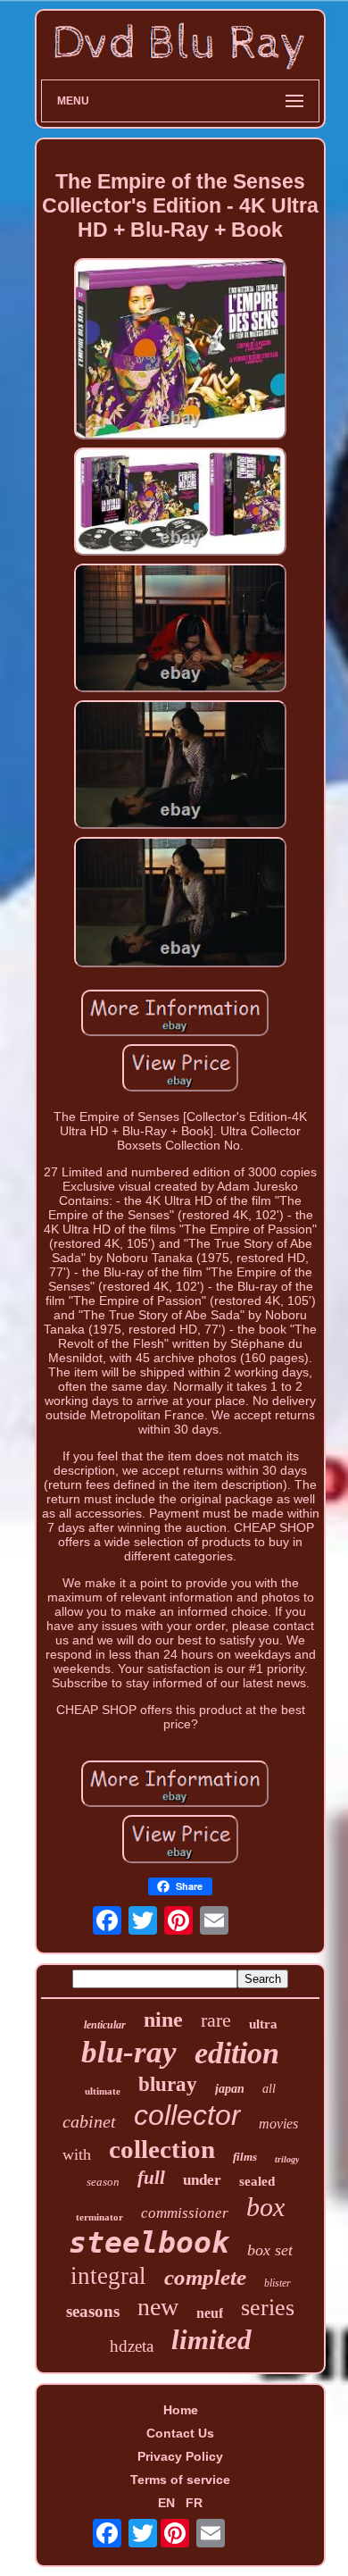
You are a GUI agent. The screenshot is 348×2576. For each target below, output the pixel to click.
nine (163, 2020)
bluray (168, 2084)
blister (278, 2283)
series (268, 2308)
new (158, 2307)
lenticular (105, 2025)
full (151, 2178)
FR (194, 2503)
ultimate (103, 2091)
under (202, 2180)
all (269, 2089)
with (77, 2154)
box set (270, 2250)
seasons (93, 2311)
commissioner (185, 2213)
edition (237, 2053)
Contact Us (180, 2433)
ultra (263, 2024)
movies (278, 2124)
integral (108, 2276)
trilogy (287, 2159)
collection (162, 2149)
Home (181, 2410)
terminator (99, 2217)
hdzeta (132, 2346)
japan (230, 2089)
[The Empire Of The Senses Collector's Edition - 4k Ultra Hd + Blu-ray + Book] (180, 350)
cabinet (89, 2121)
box (265, 2207)
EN (166, 2503)
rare (216, 2020)
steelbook (149, 2242)
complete (205, 2277)
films (245, 2157)
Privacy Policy (180, 2456)
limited (211, 2340)
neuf (210, 2313)
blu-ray (129, 2052)
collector (187, 2115)
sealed (257, 2181)
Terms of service (180, 2480)
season (103, 2182)
